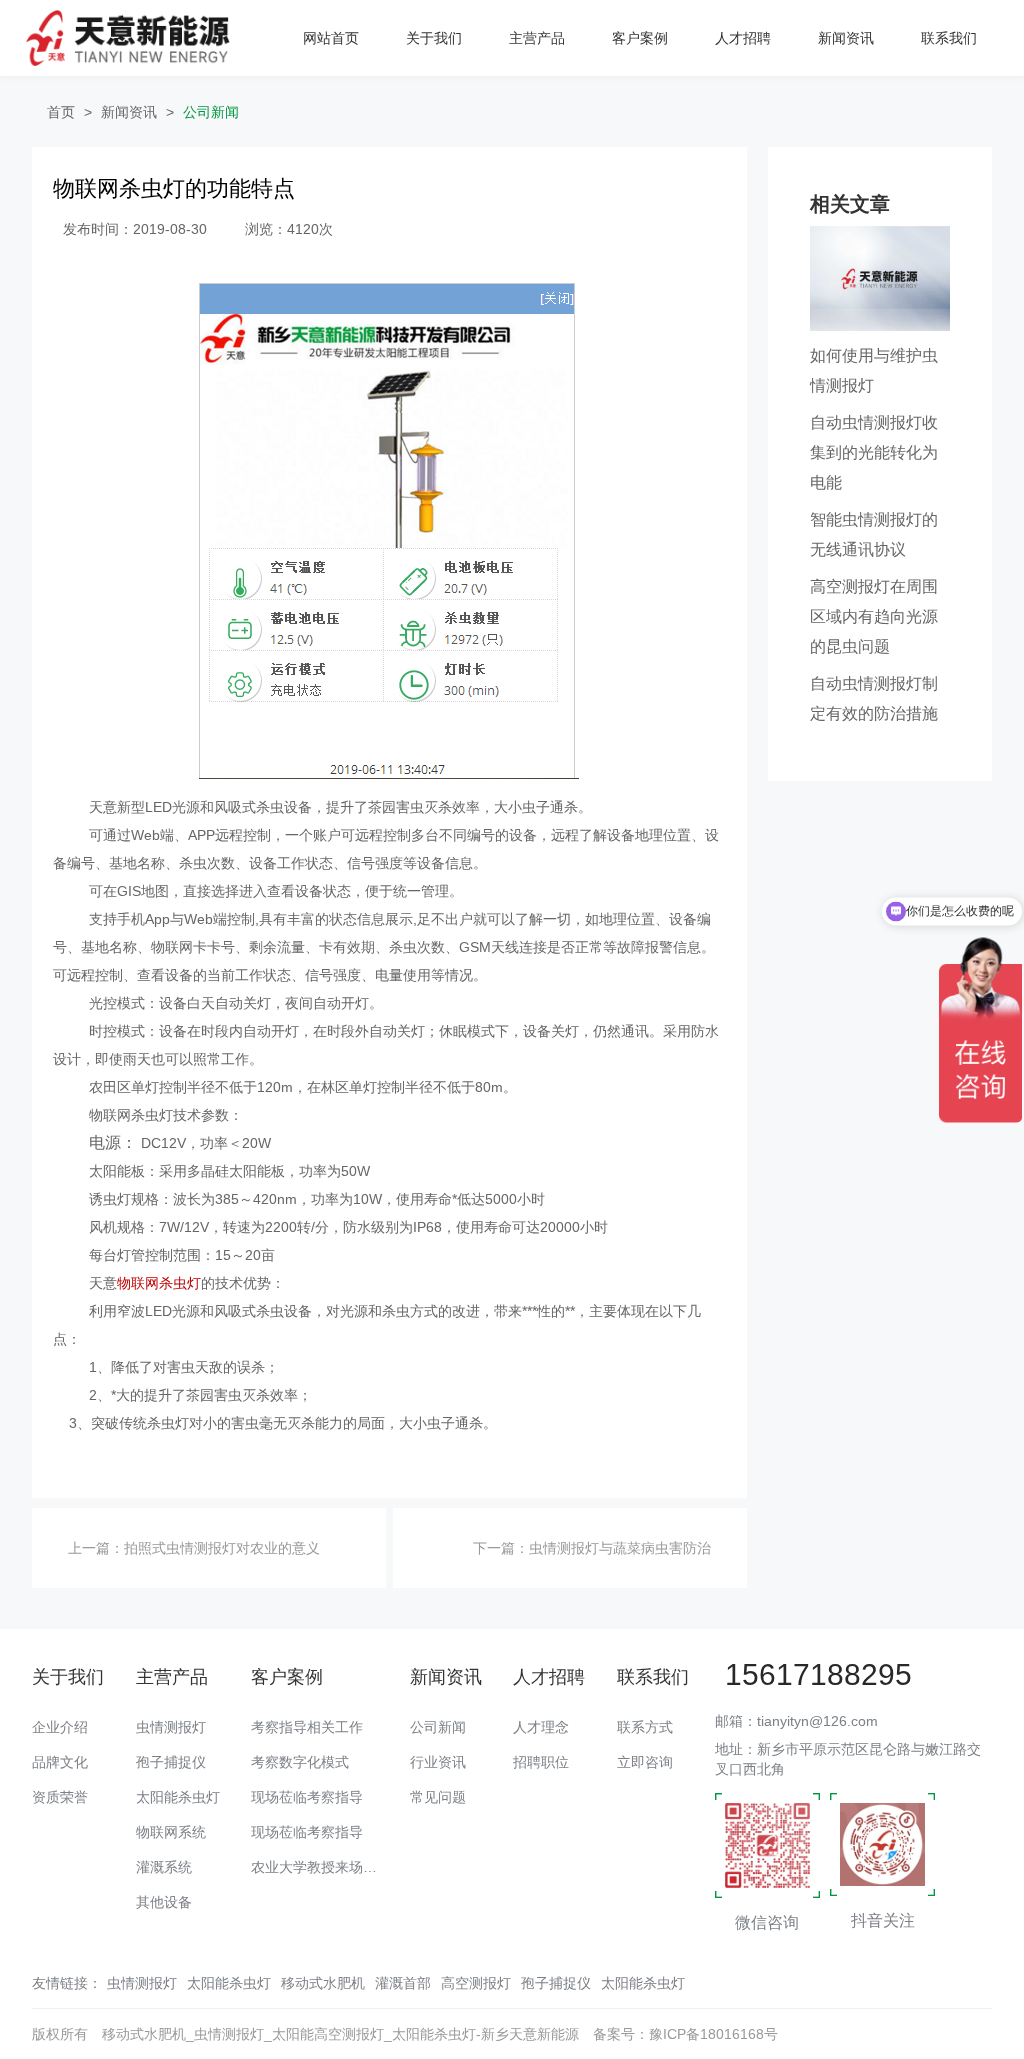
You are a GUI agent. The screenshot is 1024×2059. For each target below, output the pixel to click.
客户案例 (640, 38)
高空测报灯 (476, 1983)
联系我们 (949, 38)
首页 (61, 112)
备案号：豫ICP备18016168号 (685, 2034)
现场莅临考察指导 (307, 1797)
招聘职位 (541, 1762)
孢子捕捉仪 (171, 1762)
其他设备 (164, 1902)
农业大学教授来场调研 (321, 1867)
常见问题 (438, 1797)
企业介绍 (60, 1727)
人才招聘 (743, 38)
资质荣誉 (60, 1797)
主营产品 (537, 38)
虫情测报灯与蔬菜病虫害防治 (620, 1548)
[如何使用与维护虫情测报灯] (880, 277)
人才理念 (541, 1727)
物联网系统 (171, 1832)
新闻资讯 (846, 38)
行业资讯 (438, 1762)
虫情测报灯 (171, 1727)
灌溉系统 (164, 1867)
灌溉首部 (403, 1983)
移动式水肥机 (323, 1983)
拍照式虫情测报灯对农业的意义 (222, 1548)
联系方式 (645, 1727)
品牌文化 (60, 1762)
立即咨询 (645, 1762)
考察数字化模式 (300, 1762)
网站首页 (331, 38)
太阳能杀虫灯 (178, 1797)
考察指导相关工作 (307, 1727)
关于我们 (434, 38)
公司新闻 (211, 112)
